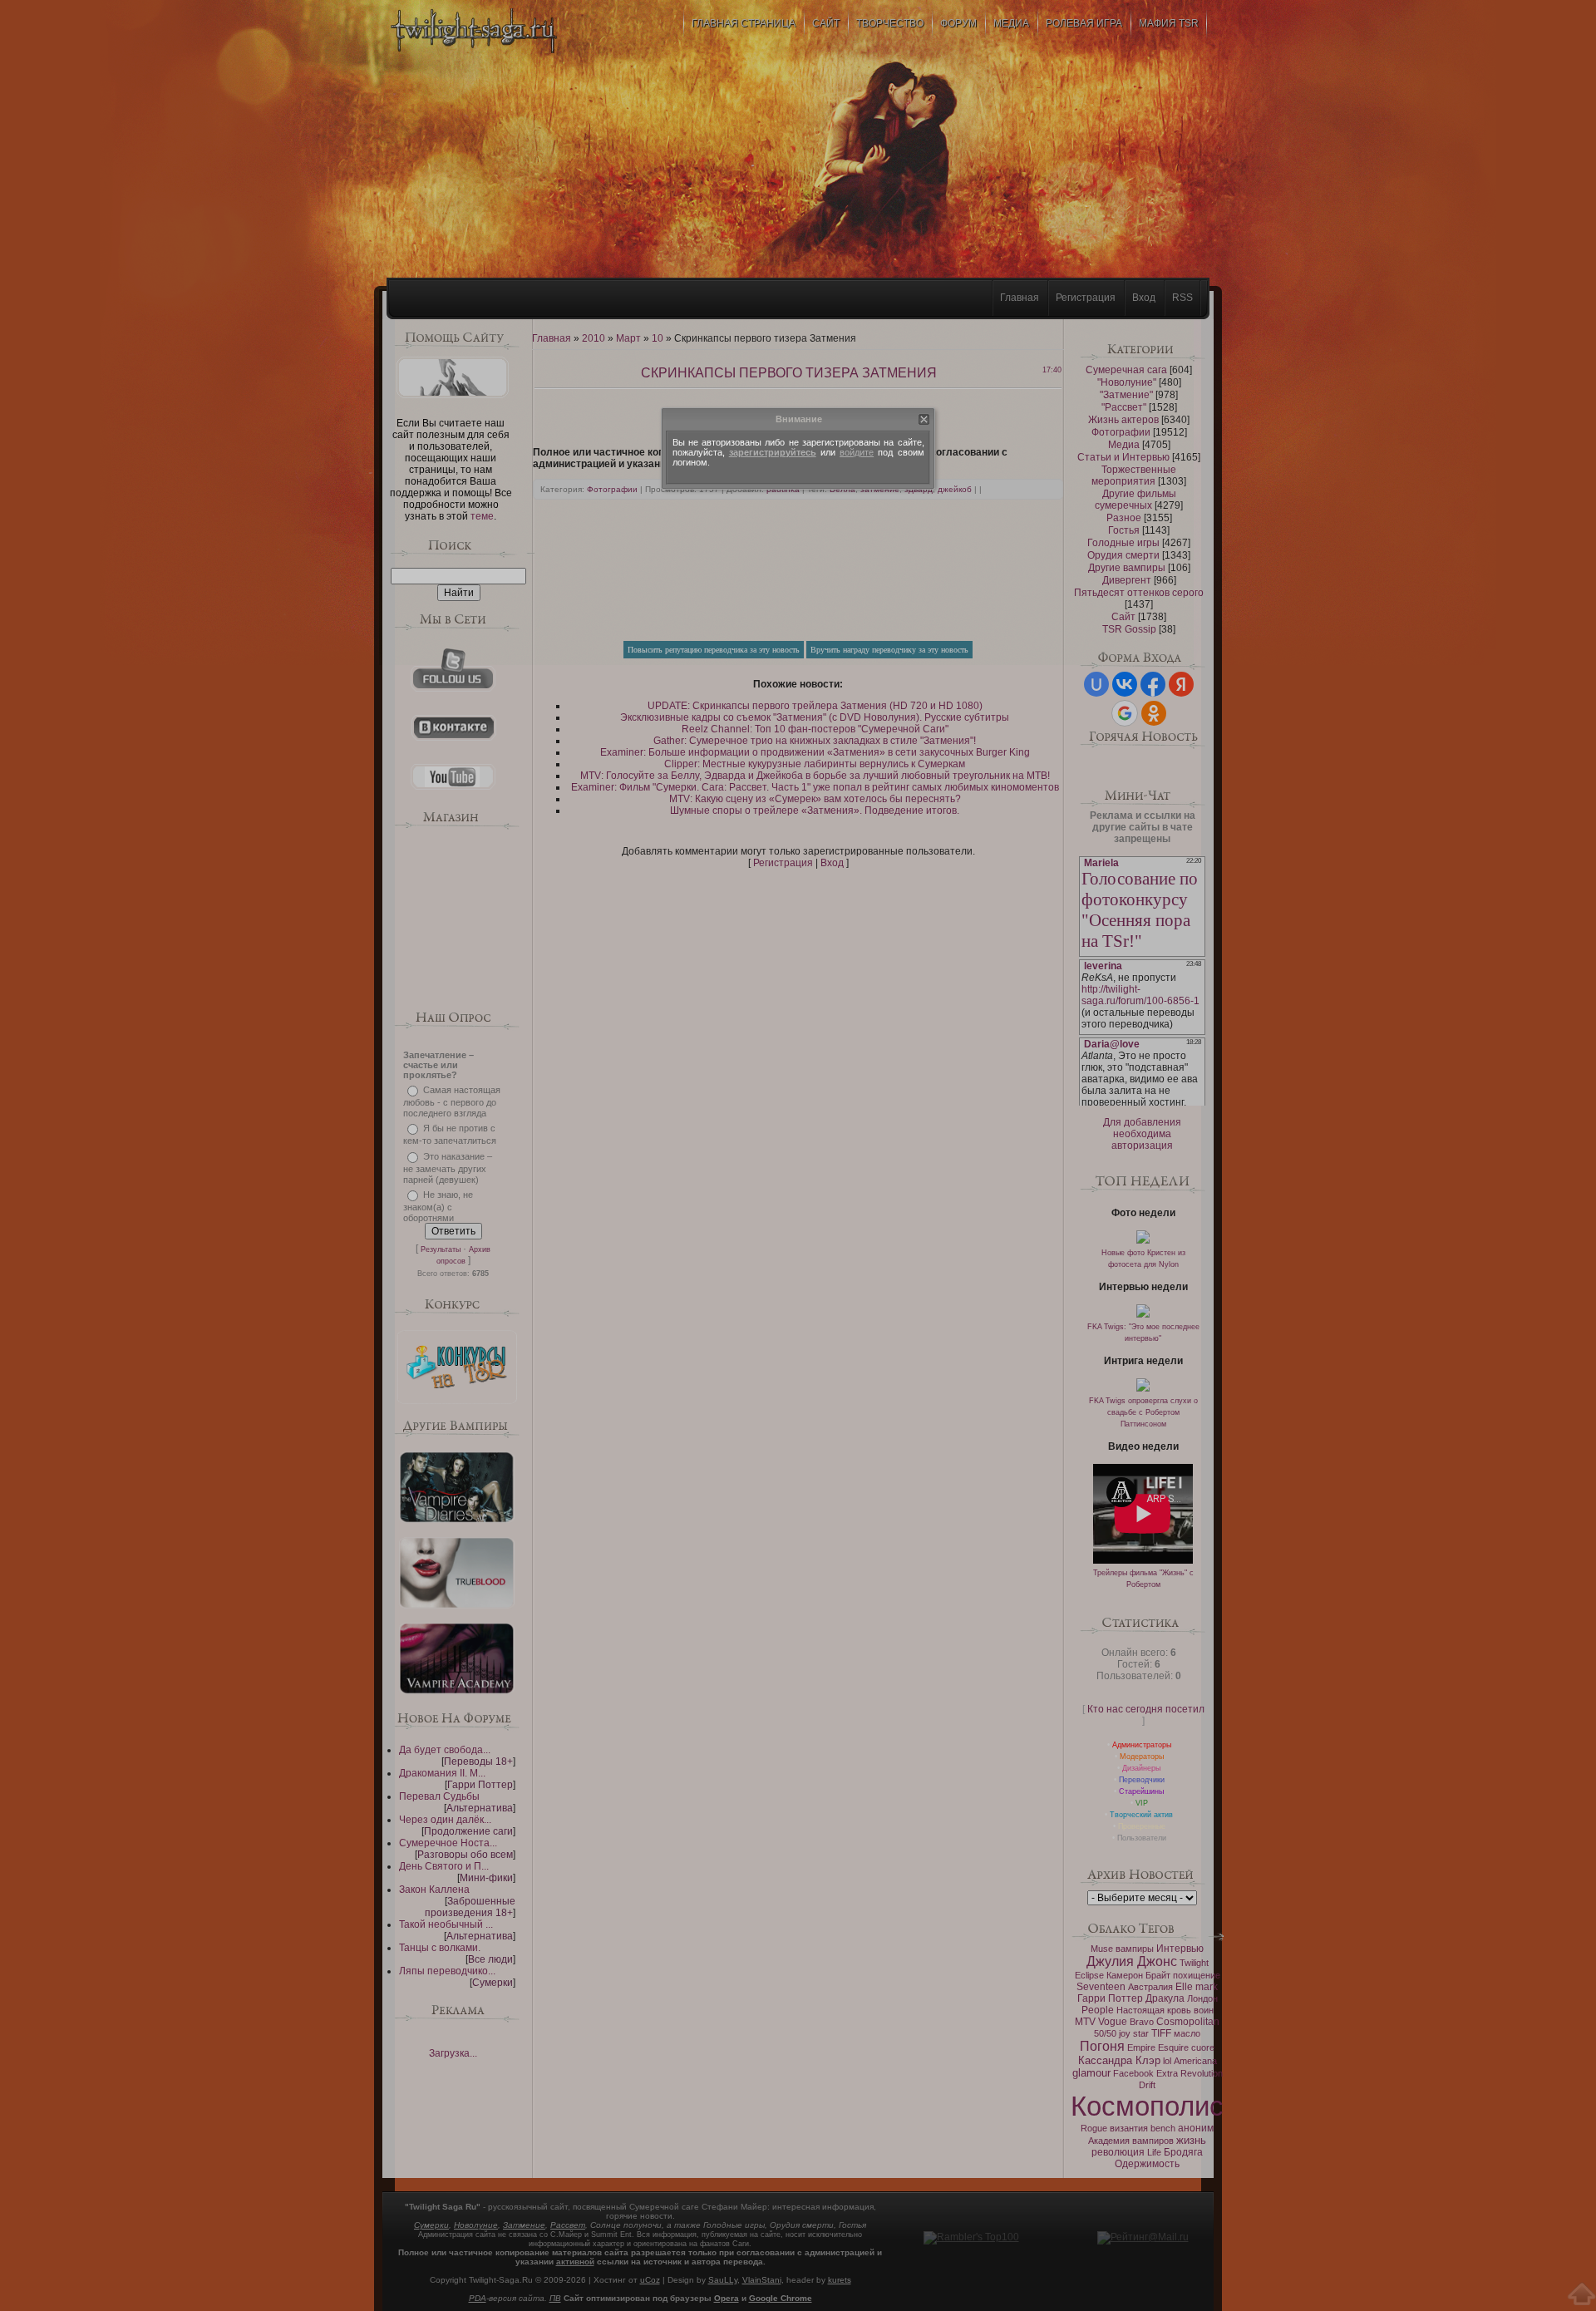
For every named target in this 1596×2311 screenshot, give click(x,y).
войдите (857, 452)
